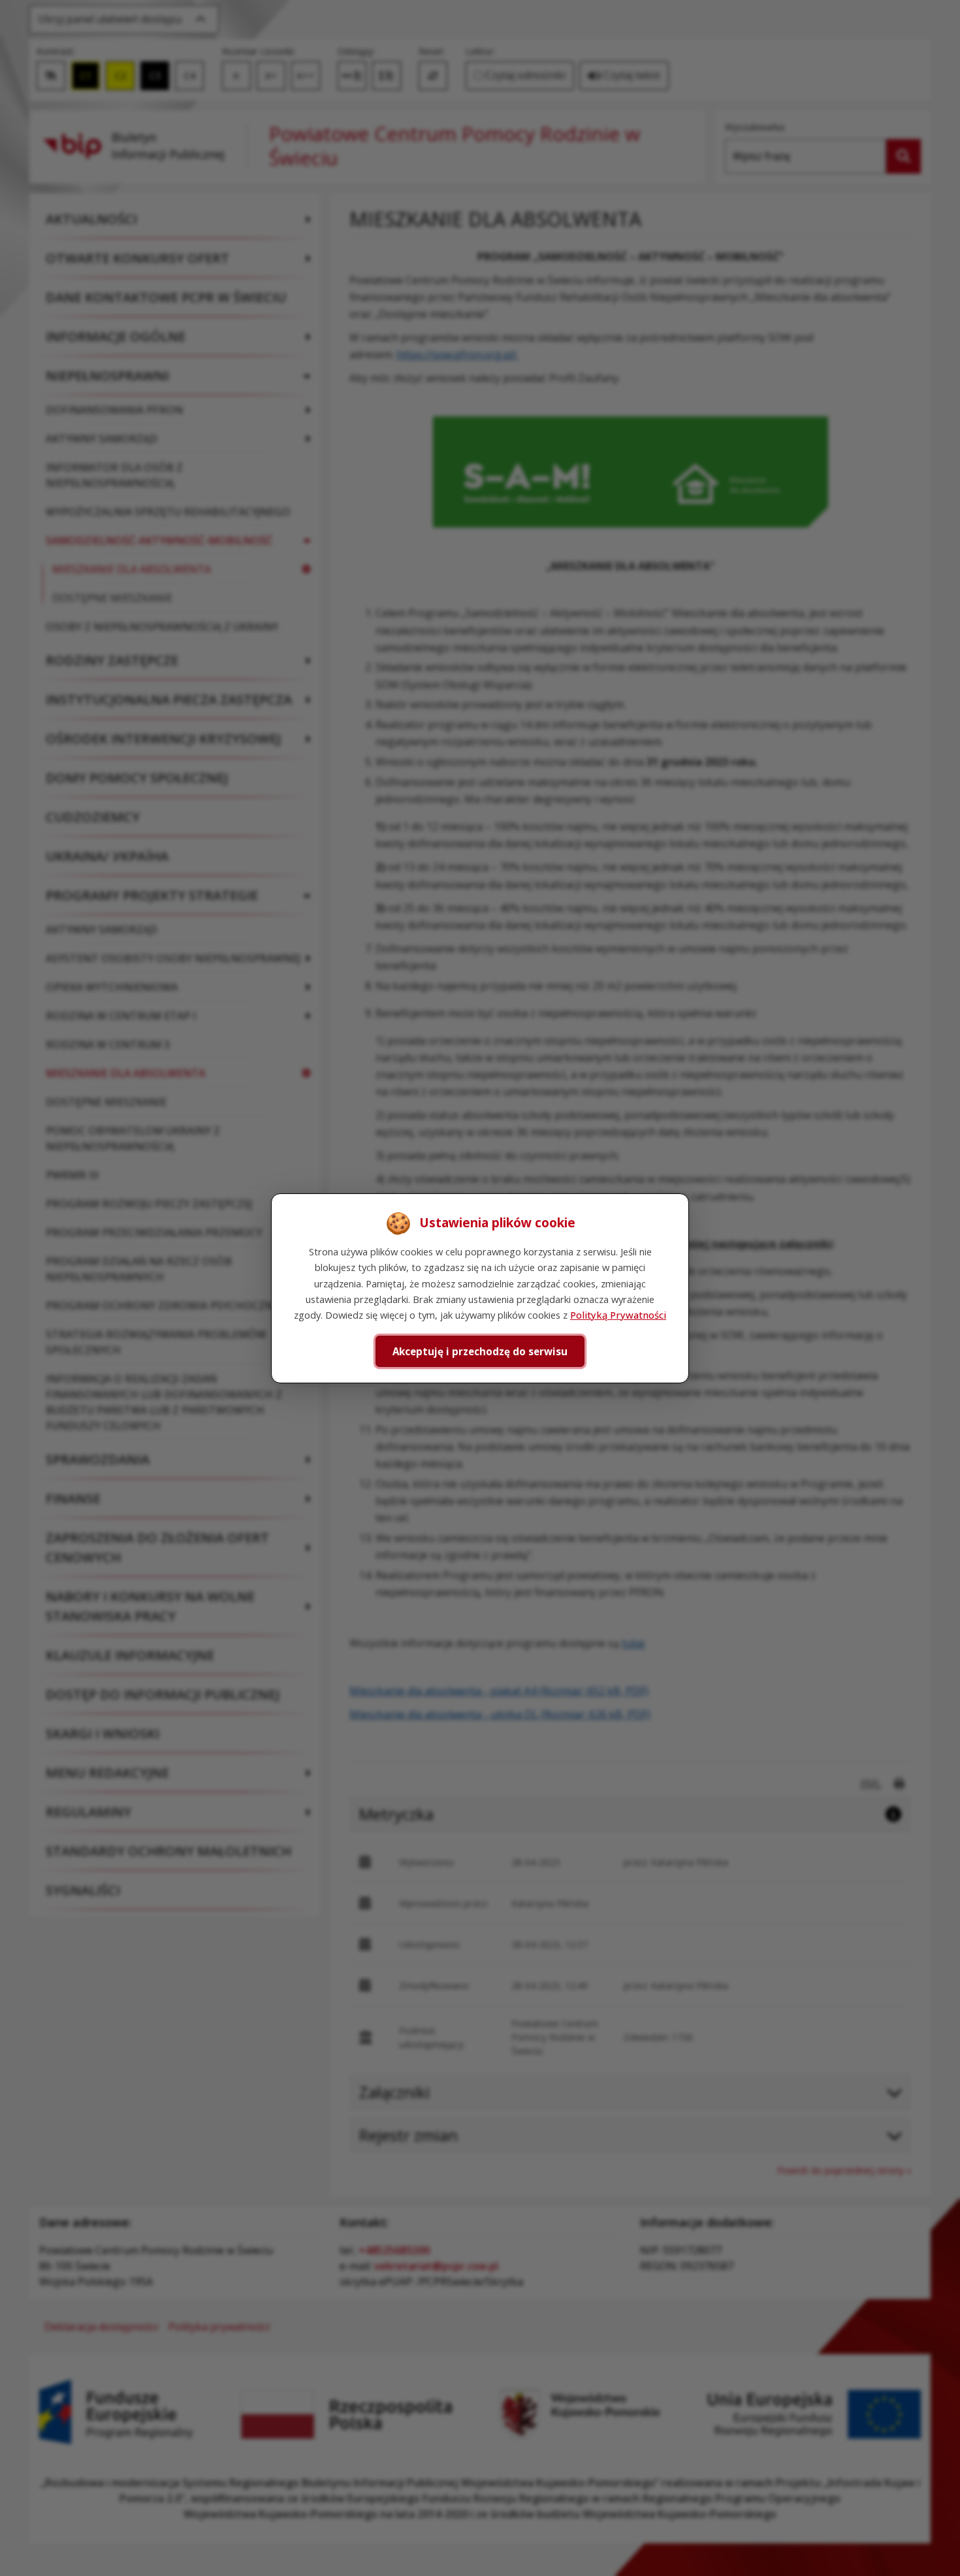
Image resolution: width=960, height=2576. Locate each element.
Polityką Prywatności (618, 1315)
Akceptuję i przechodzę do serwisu (480, 1351)
